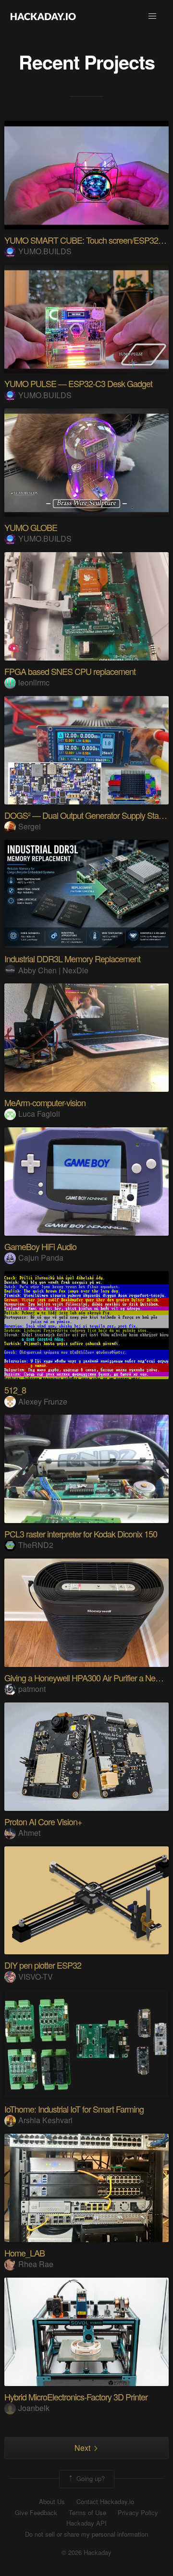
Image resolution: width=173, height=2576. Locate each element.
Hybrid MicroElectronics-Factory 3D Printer (76, 2397)
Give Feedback (36, 2513)
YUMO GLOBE (31, 527)
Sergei (30, 826)
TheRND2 (36, 1545)
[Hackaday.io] (43, 16)
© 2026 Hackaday (86, 2552)
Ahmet (29, 1833)
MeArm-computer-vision (45, 1102)
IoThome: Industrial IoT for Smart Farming (74, 2109)
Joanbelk (34, 2408)
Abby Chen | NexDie (53, 970)
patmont (32, 1689)
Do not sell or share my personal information (86, 2534)
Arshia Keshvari (45, 2120)
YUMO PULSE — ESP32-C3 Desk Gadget (78, 383)
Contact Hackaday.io (105, 2502)
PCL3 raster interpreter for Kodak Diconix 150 (81, 1534)
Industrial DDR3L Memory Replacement (72, 958)
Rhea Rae (36, 2264)
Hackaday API (86, 2523)
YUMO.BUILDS (45, 251)
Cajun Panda (41, 1258)
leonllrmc (34, 682)
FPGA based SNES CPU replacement (70, 671)
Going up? (90, 2478)
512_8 (15, 1390)
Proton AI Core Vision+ (43, 1821)
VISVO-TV (36, 1977)
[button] (152, 16)
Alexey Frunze (43, 1401)
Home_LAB (25, 2253)
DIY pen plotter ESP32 (43, 1965)
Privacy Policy (138, 2513)
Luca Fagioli (39, 1114)
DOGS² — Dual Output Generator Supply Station (87, 815)
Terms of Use (87, 2513)
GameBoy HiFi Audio (40, 1246)
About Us (52, 2502)
